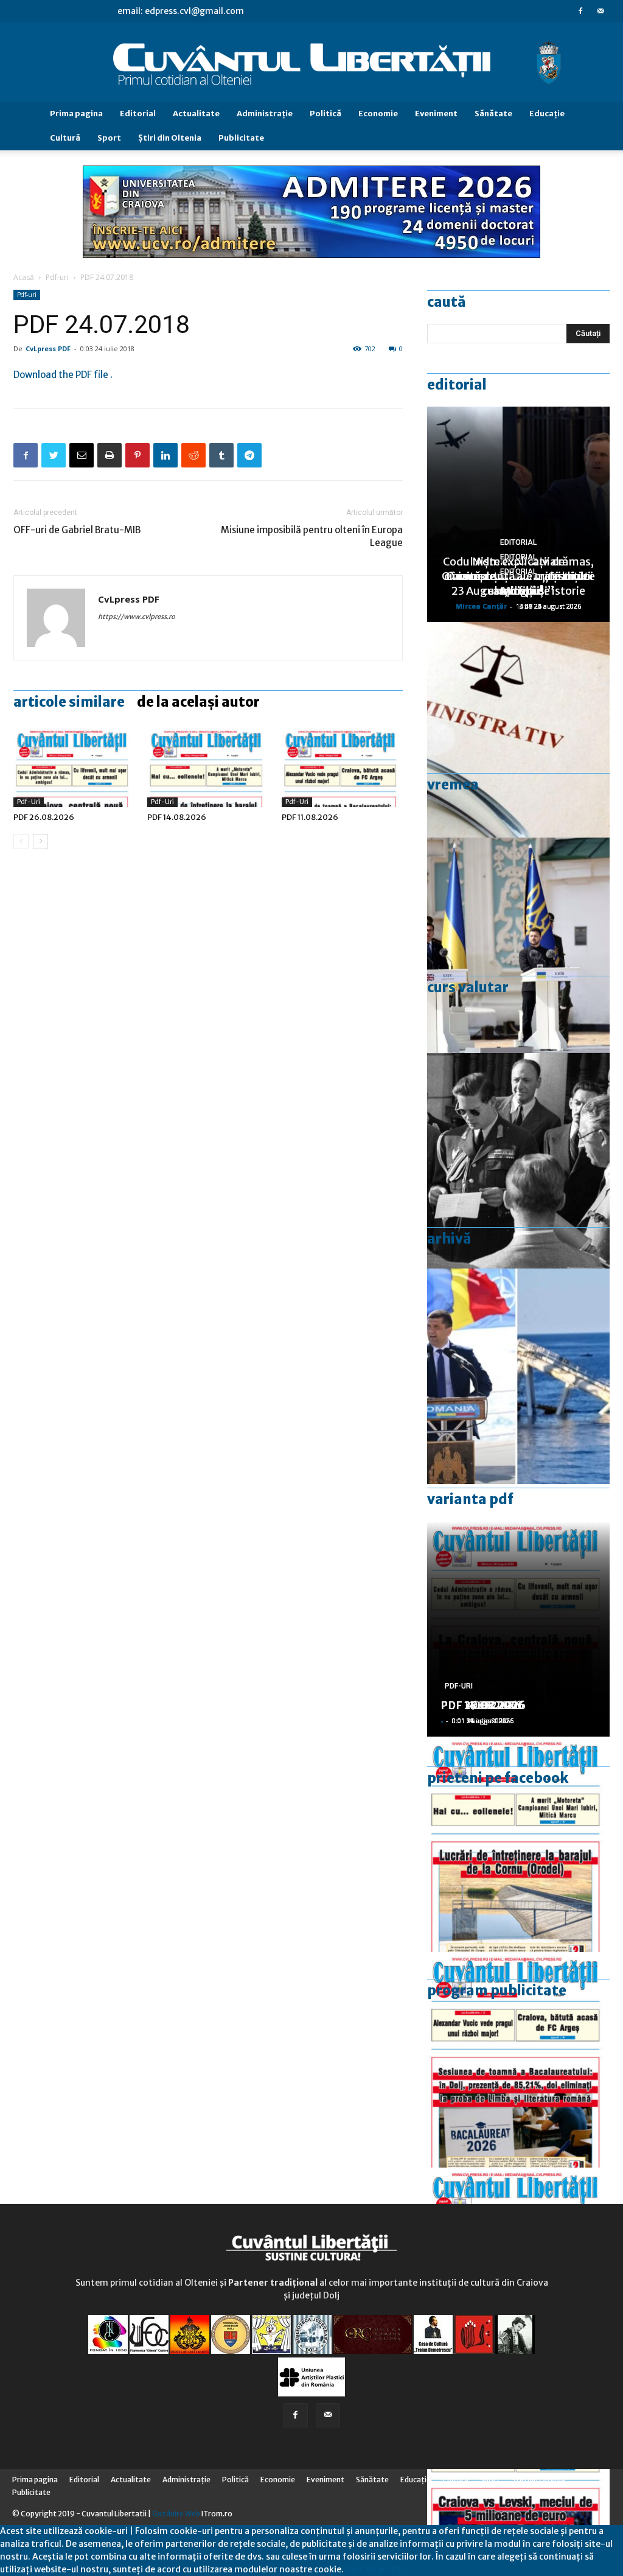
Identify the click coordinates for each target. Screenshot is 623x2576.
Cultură (65, 138)
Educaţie (547, 114)
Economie (378, 114)
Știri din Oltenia (170, 138)
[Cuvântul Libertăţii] (311, 63)
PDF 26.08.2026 (44, 817)
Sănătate (493, 114)
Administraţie (265, 114)
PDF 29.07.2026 (483, 1705)
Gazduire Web (176, 2514)
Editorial (138, 114)
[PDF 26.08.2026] (74, 765)
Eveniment (436, 114)
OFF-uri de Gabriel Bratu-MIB (77, 530)
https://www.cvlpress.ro (137, 617)
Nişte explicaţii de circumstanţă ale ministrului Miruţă (519, 576)
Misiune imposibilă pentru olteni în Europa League (312, 536)
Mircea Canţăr (481, 606)
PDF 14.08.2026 (177, 817)
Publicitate (241, 138)
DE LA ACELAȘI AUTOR (198, 702)
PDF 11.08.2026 (310, 817)
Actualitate (196, 114)
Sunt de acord (372, 2569)
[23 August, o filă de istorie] (518, 1161)
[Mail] (600, 11)
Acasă (24, 277)
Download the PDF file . (63, 375)
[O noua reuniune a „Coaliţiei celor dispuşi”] (518, 945)
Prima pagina (76, 114)
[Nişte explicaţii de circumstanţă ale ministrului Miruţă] (518, 1376)
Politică (325, 114)
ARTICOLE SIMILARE (69, 702)
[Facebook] (580, 11)
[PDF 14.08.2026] (208, 765)
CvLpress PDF (48, 348)
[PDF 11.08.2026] (342, 765)
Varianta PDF (470, 1499)
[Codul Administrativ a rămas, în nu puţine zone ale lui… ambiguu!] (518, 730)
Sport (109, 138)
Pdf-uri (57, 277)
